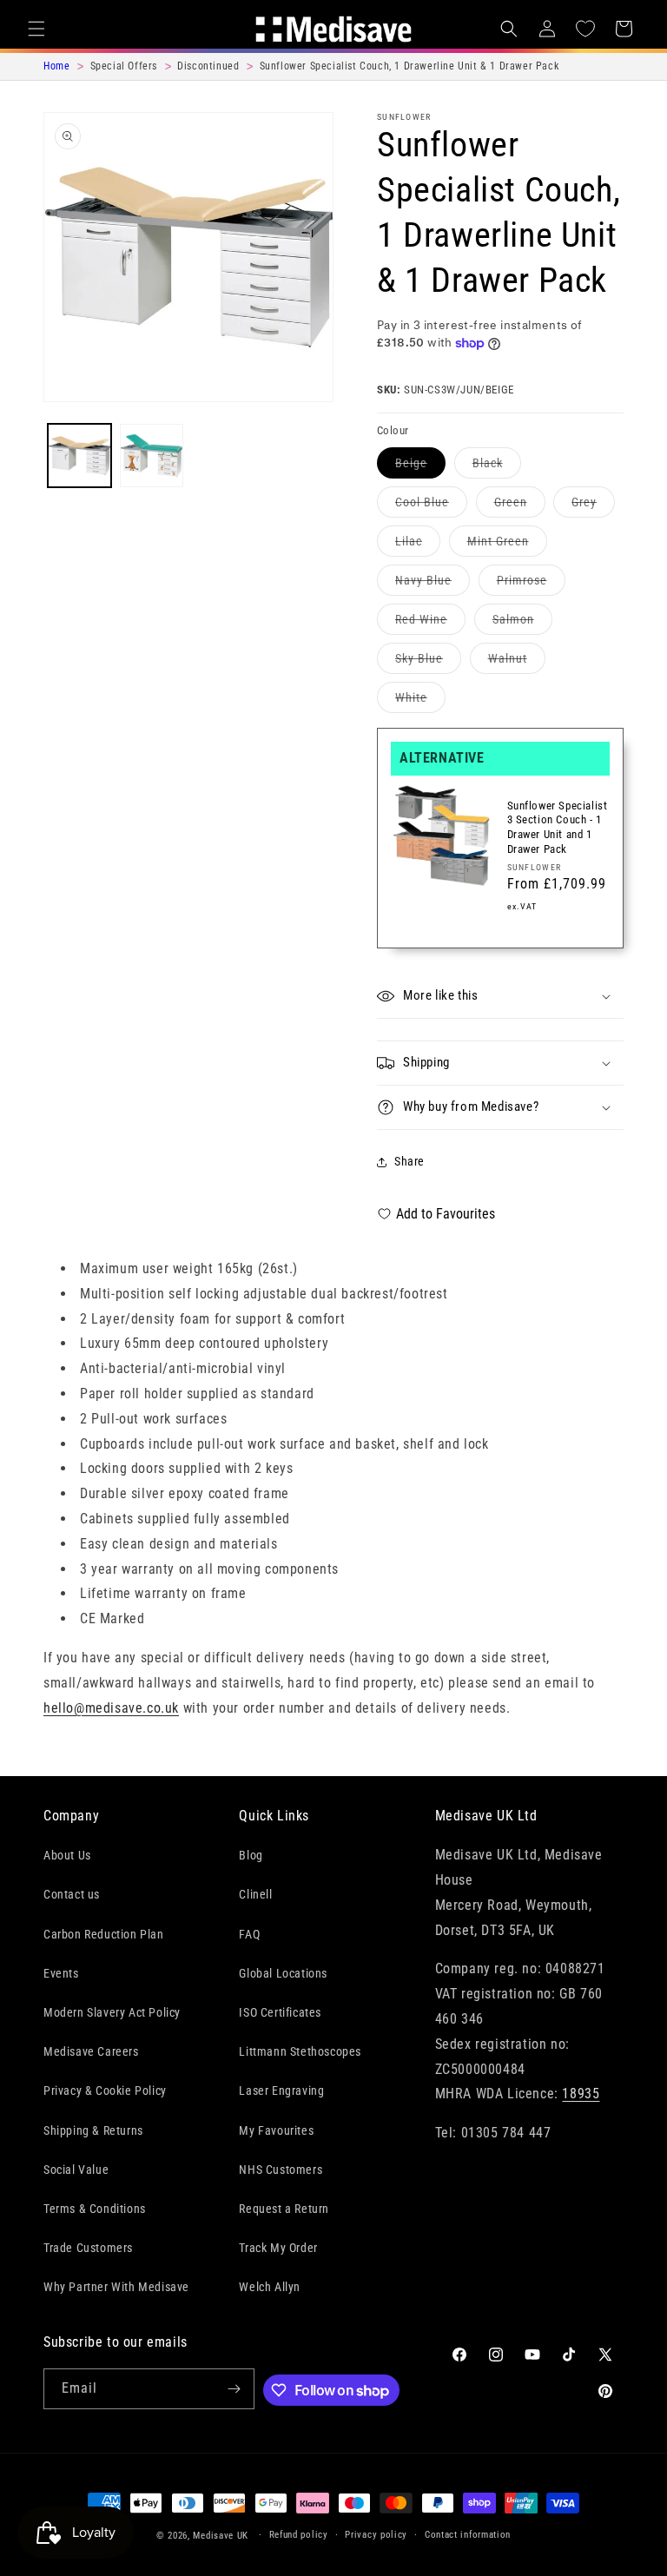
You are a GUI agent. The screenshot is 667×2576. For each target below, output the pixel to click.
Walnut (517, 662)
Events (61, 1973)
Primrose (531, 584)
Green (520, 506)
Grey (593, 506)
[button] (36, 29)
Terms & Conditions (95, 2209)
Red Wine (430, 623)
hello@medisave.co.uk (111, 1708)
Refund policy (299, 2535)
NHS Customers (281, 2170)
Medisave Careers (91, 2051)
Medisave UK (221, 2536)
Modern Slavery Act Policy (112, 2012)
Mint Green (507, 545)
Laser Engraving (281, 2091)
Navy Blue (433, 584)
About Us (67, 1855)
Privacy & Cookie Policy (105, 2091)
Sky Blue (428, 662)
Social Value (76, 2170)
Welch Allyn (270, 2287)
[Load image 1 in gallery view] (79, 456)
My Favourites (276, 2130)
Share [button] (409, 1161)
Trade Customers (88, 2248)
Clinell (255, 1894)
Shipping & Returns (93, 2130)
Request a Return (284, 2209)
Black (497, 467)
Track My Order (278, 2248)
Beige (420, 467)
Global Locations (283, 1973)
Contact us (72, 1894)
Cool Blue (431, 506)
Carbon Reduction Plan (104, 1934)
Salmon (522, 623)
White (420, 701)
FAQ (249, 1934)
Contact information (468, 2535)
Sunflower (404, 117)
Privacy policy (376, 2535)
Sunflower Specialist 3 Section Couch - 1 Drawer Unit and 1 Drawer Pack (558, 828)
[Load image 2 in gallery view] (152, 456)
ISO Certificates (280, 2012)
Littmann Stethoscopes (300, 2051)
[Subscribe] (234, 2389)
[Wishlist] (585, 29)
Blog (251, 1855)
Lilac (418, 545)
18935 (581, 2094)
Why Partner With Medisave (116, 2287)
